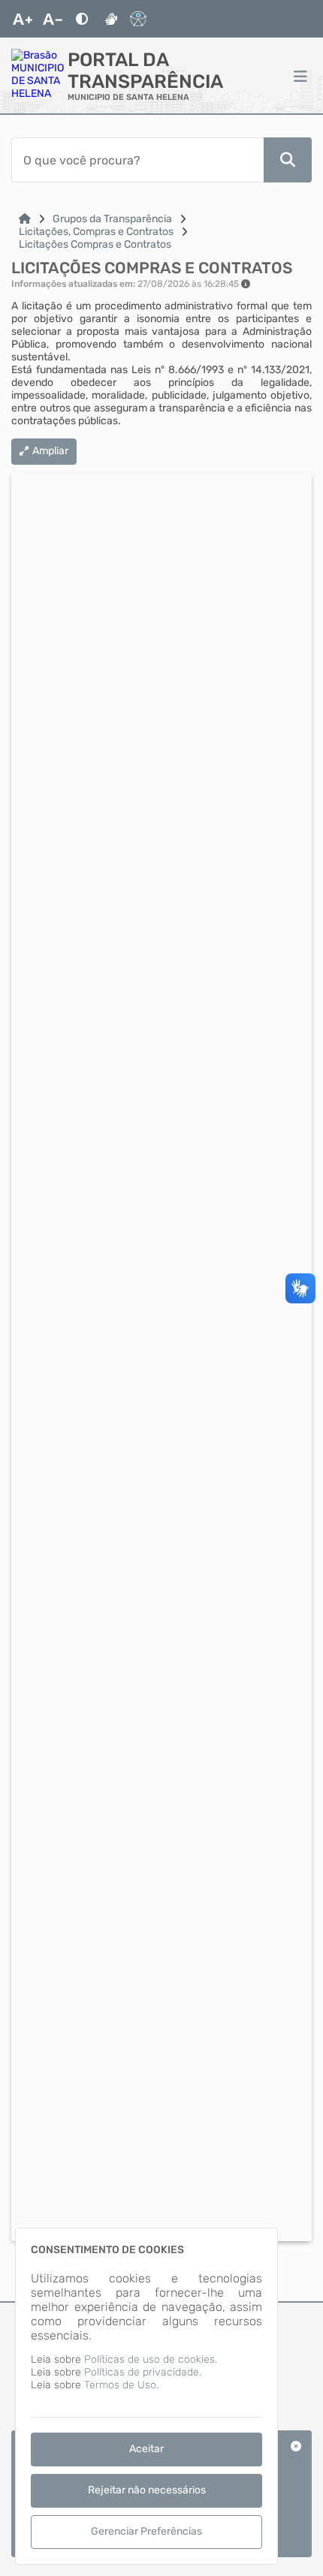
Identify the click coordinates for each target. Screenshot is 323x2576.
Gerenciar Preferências (146, 2531)
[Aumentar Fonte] (23, 19)
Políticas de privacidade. (143, 2372)
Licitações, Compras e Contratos (96, 232)
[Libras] (111, 19)
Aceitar (146, 2449)
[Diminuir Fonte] (53, 19)
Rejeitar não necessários (147, 2490)
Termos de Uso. (121, 2385)
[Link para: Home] (25, 219)
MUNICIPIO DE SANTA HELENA (128, 97)
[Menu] (300, 76)
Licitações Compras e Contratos (95, 244)
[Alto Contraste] (82, 19)
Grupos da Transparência (112, 219)
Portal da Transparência (145, 71)
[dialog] (146, 2396)
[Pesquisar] (288, 160)
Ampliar (50, 451)
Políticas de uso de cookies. (151, 2359)
